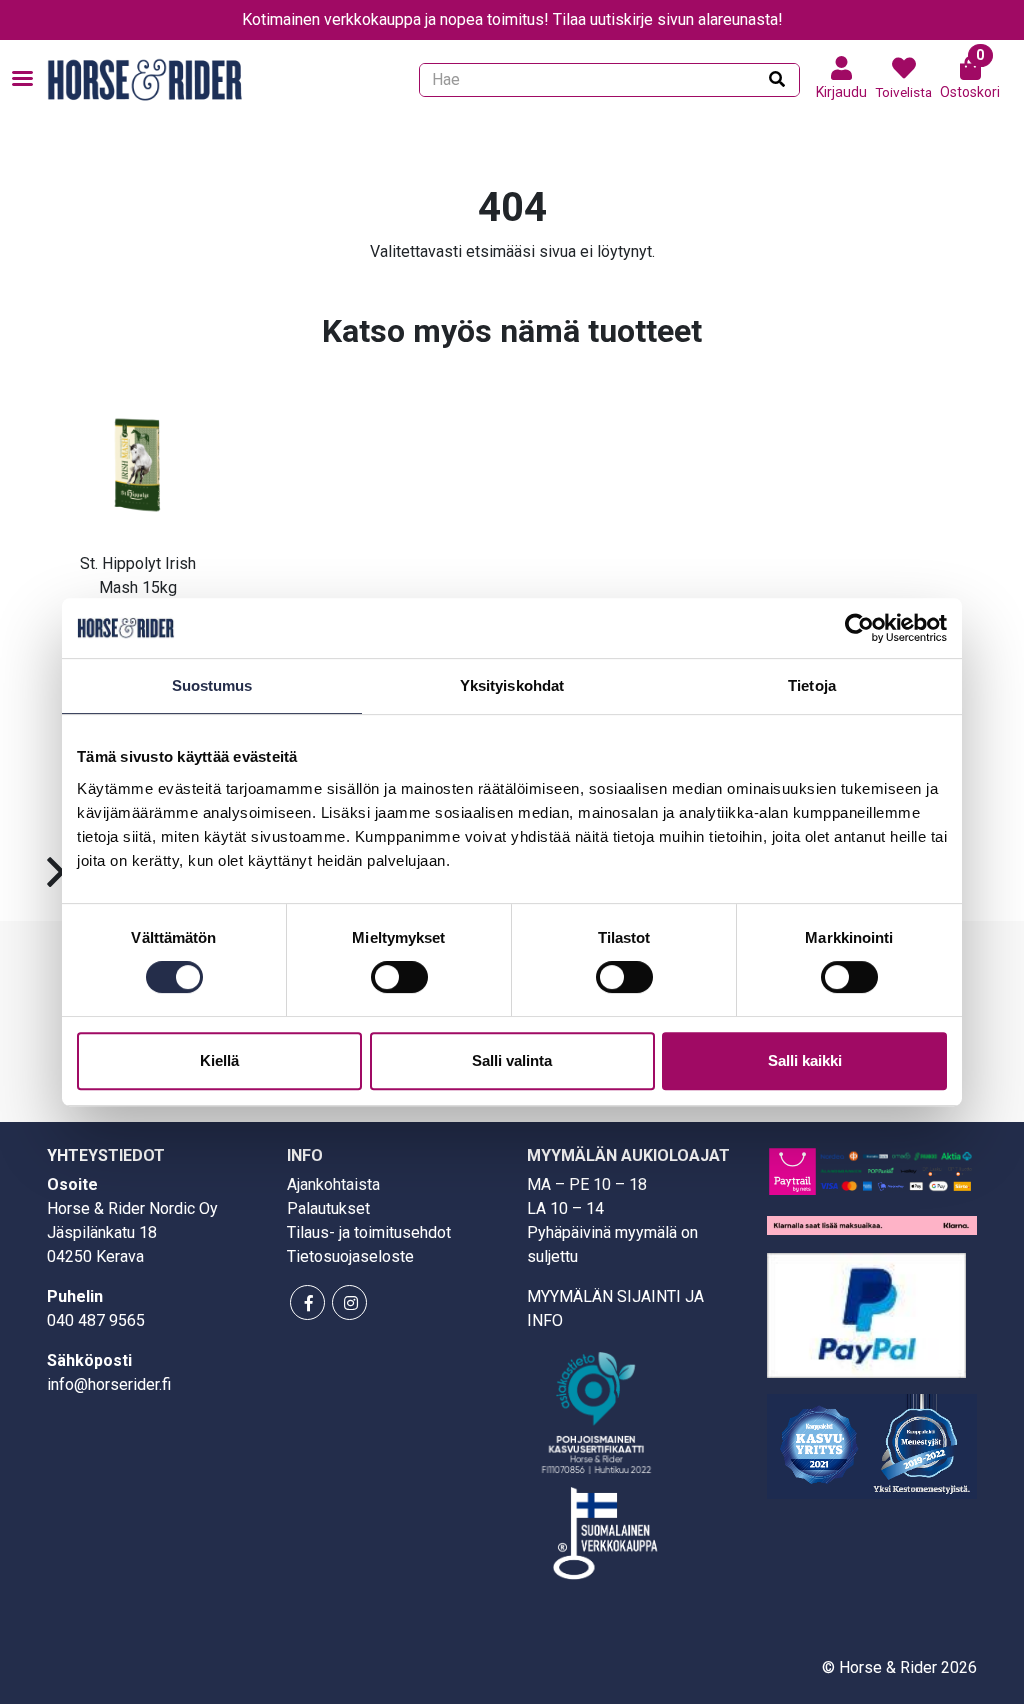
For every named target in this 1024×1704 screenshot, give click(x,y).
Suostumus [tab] (212, 685)
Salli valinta (512, 1060)
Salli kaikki (805, 1060)
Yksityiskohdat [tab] (512, 685)
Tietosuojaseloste (350, 1256)
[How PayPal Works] (866, 1313)
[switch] (399, 977)
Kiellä (219, 1060)
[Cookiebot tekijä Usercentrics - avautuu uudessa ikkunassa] (859, 628)
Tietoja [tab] (812, 685)
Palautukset (328, 1208)
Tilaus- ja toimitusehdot (369, 1232)
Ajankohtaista (333, 1184)
